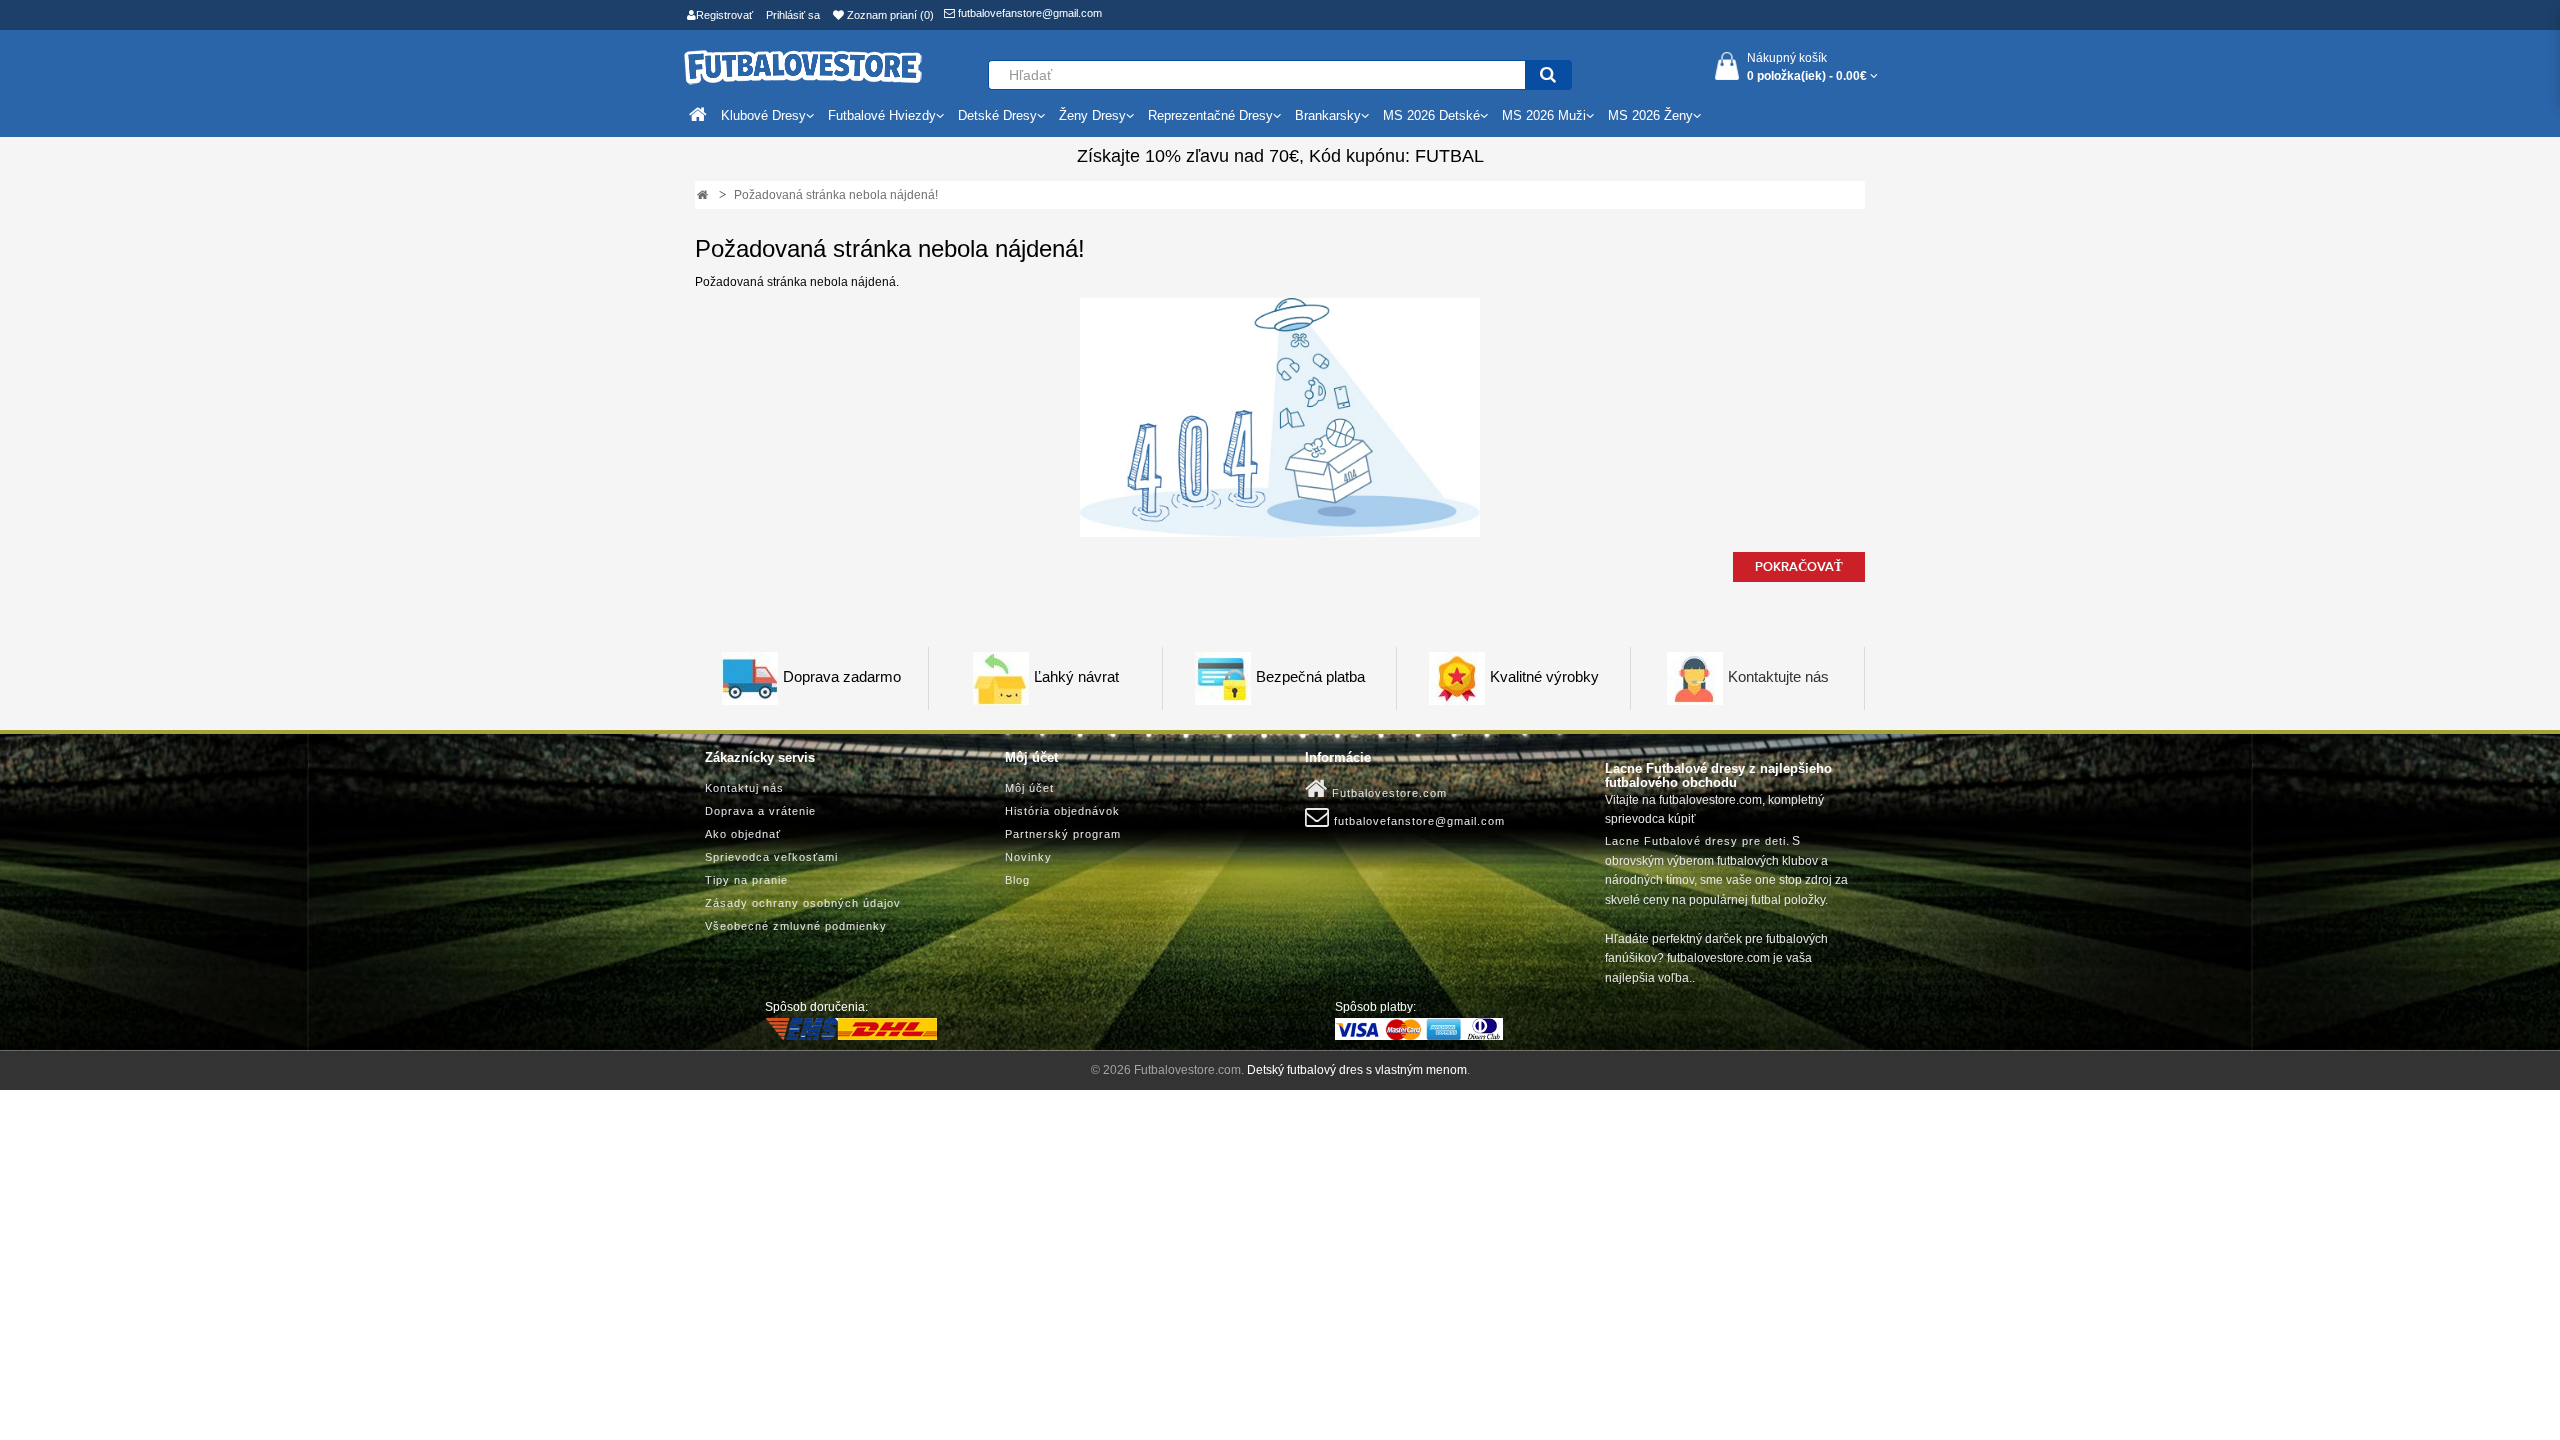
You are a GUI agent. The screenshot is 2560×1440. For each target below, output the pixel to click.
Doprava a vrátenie (760, 811)
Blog (1017, 880)
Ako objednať (743, 834)
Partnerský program (1063, 834)
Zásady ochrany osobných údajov (803, 903)
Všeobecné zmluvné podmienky (796, 926)
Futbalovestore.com (1387, 793)
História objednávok (1062, 811)
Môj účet (1029, 788)
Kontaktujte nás (1778, 677)
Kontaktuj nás (744, 788)
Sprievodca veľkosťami (771, 857)
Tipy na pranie (746, 880)
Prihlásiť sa (793, 15)
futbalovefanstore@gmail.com (1028, 13)
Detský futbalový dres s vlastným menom (1357, 1070)
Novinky (1028, 857)
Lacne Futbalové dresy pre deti (1695, 841)
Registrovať (724, 15)
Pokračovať (1799, 567)
